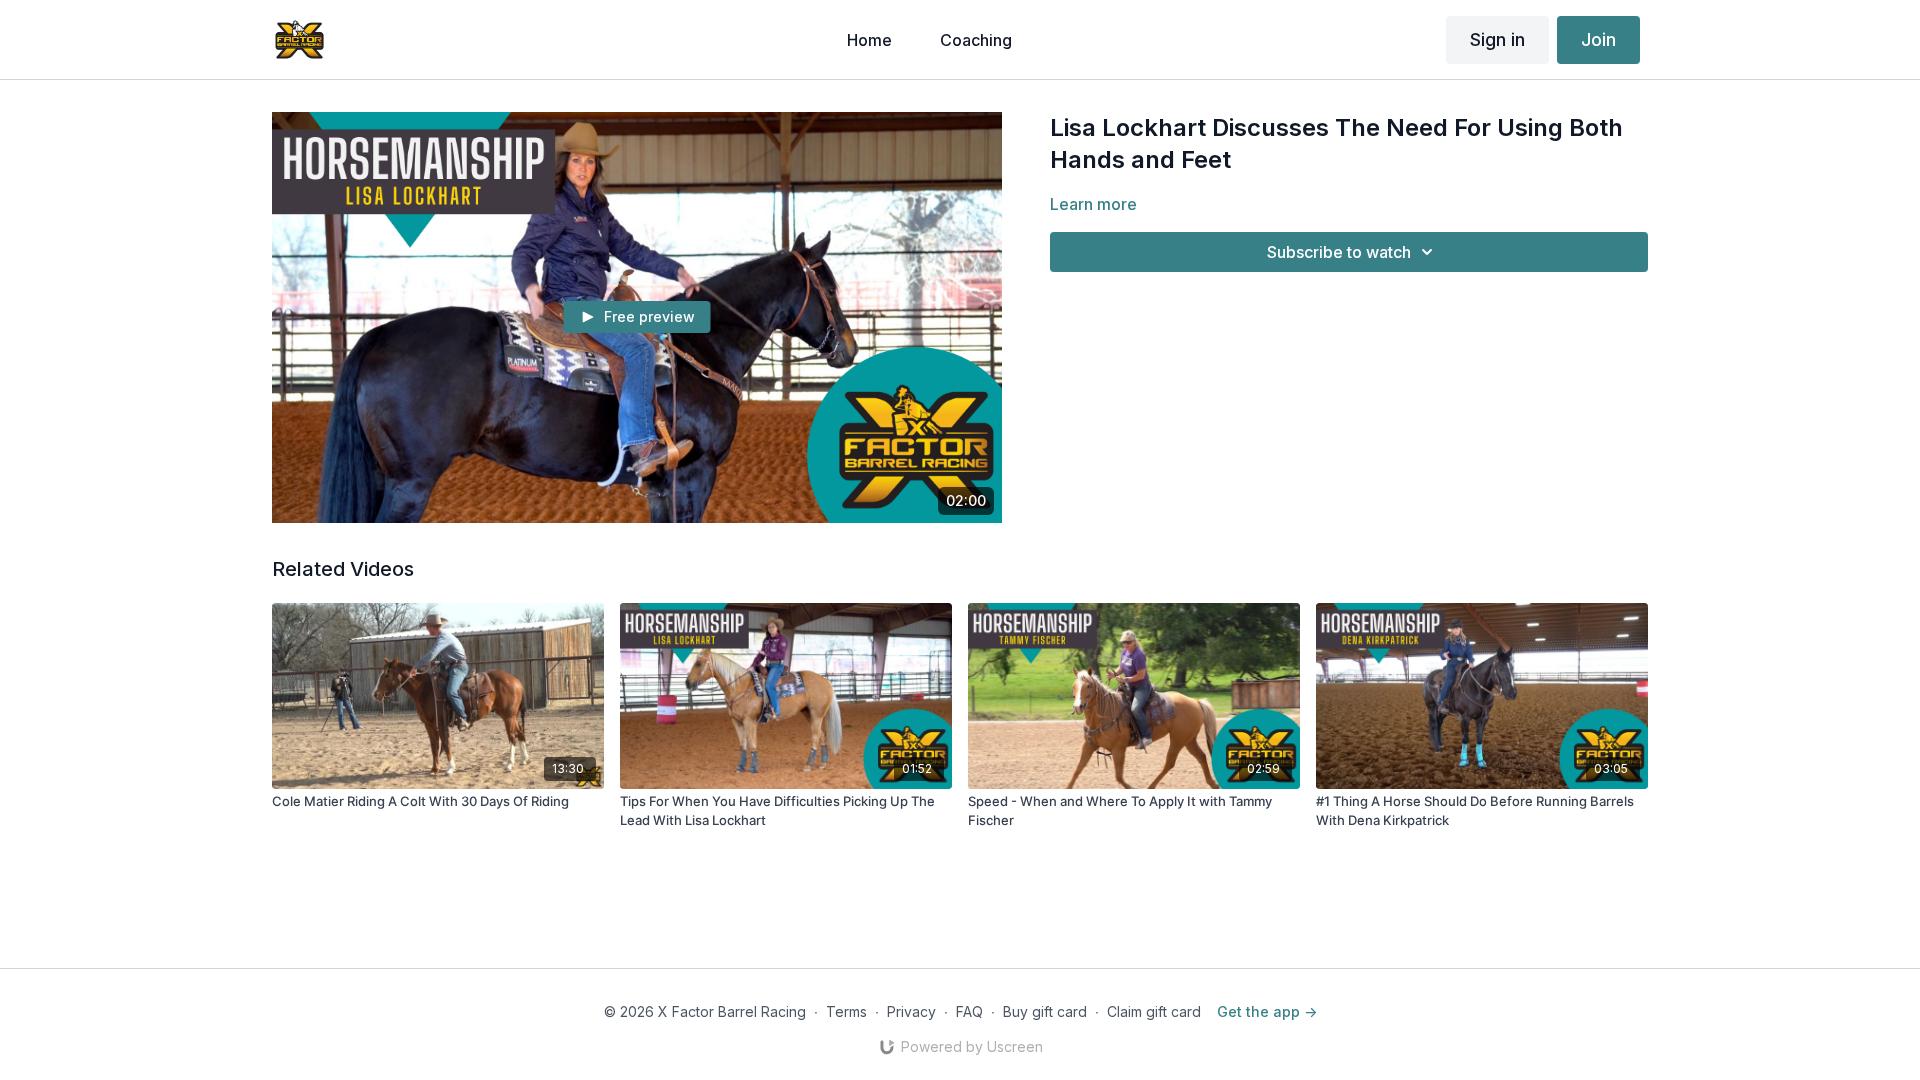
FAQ (969, 1011)
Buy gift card (1045, 1011)
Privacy (911, 1011)
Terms (846, 1011)
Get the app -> (1267, 1011)
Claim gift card (1154, 1011)
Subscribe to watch (1339, 252)
